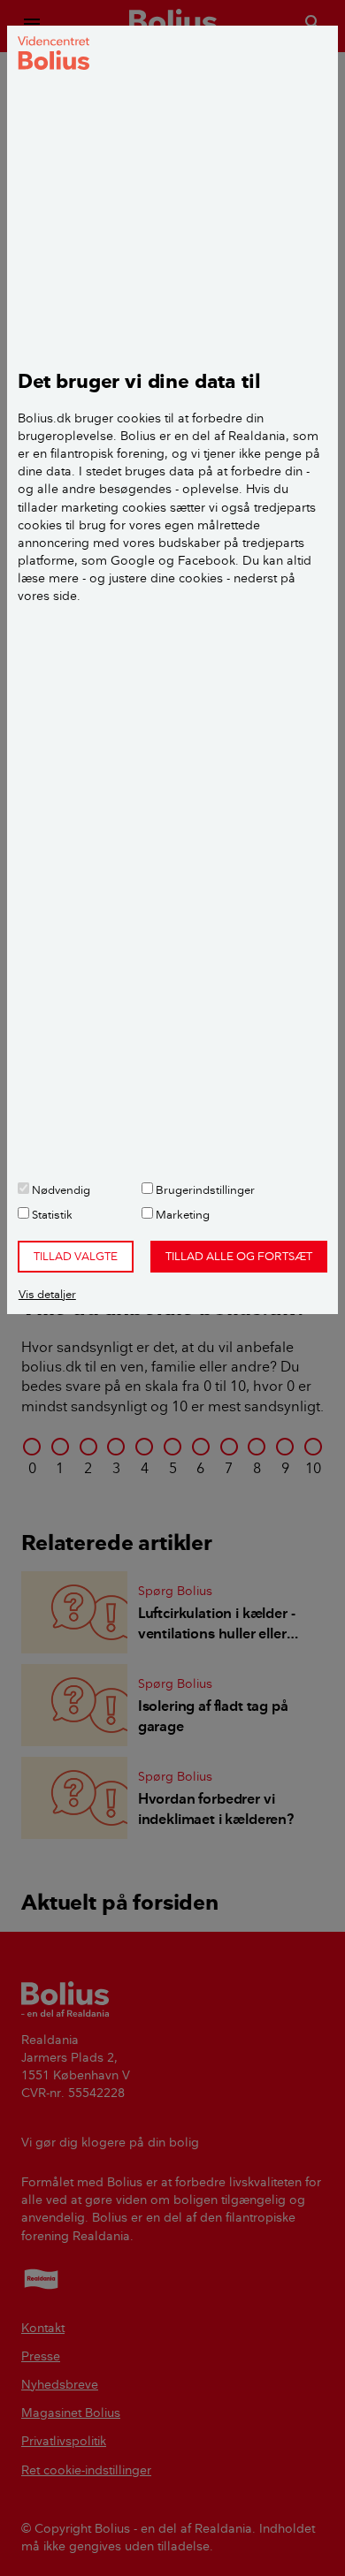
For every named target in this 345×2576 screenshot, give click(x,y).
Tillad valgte (76, 1256)
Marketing (181, 1214)
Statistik (51, 1214)
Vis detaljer (47, 1294)
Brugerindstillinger (204, 1189)
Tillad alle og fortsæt (239, 1256)
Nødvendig (60, 1189)
